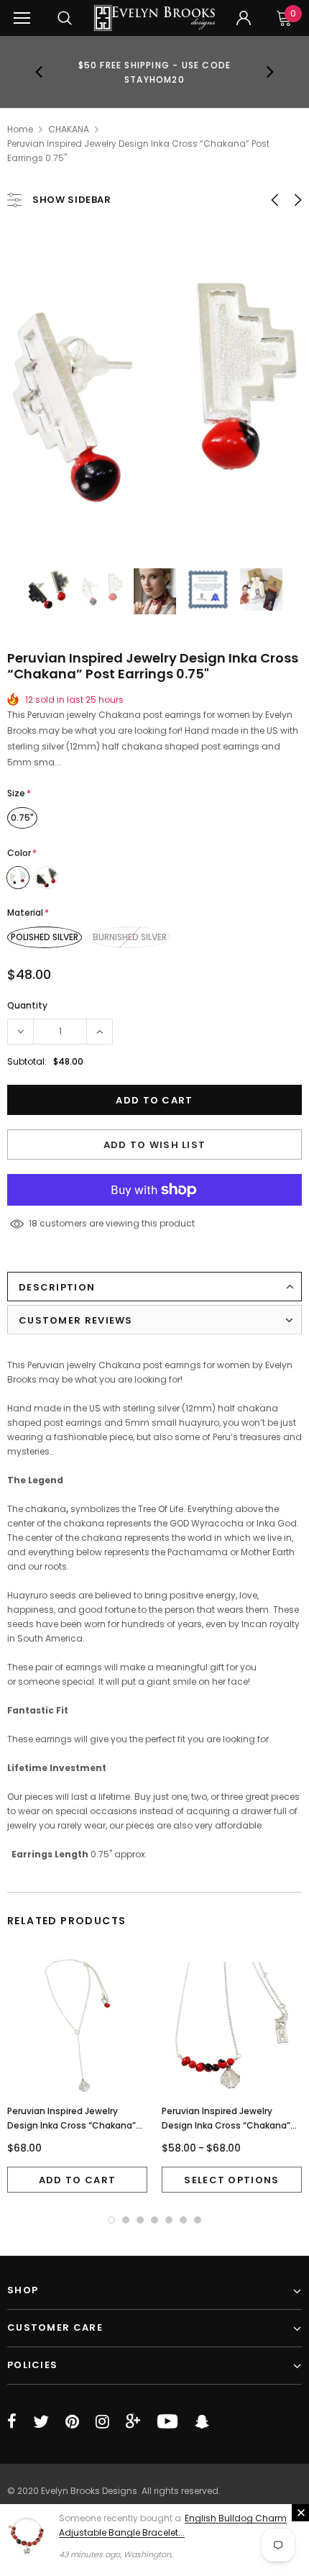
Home (20, 129)
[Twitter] (41, 2421)
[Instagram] (102, 2421)
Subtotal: (27, 1061)
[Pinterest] (72, 2421)
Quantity (27, 1005)
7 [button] (198, 2220)
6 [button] (183, 2220)
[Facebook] (12, 2421)
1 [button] (111, 2220)
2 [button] (126, 2220)
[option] (155, 72)
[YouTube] (167, 2421)
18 (33, 1223)
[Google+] (133, 2421)
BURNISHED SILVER (130, 937)
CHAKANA (69, 129)
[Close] (300, 2513)
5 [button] (169, 2220)
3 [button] (140, 2220)
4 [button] (154, 2220)
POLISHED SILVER (45, 937)
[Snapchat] (202, 2421)
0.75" (22, 818)
